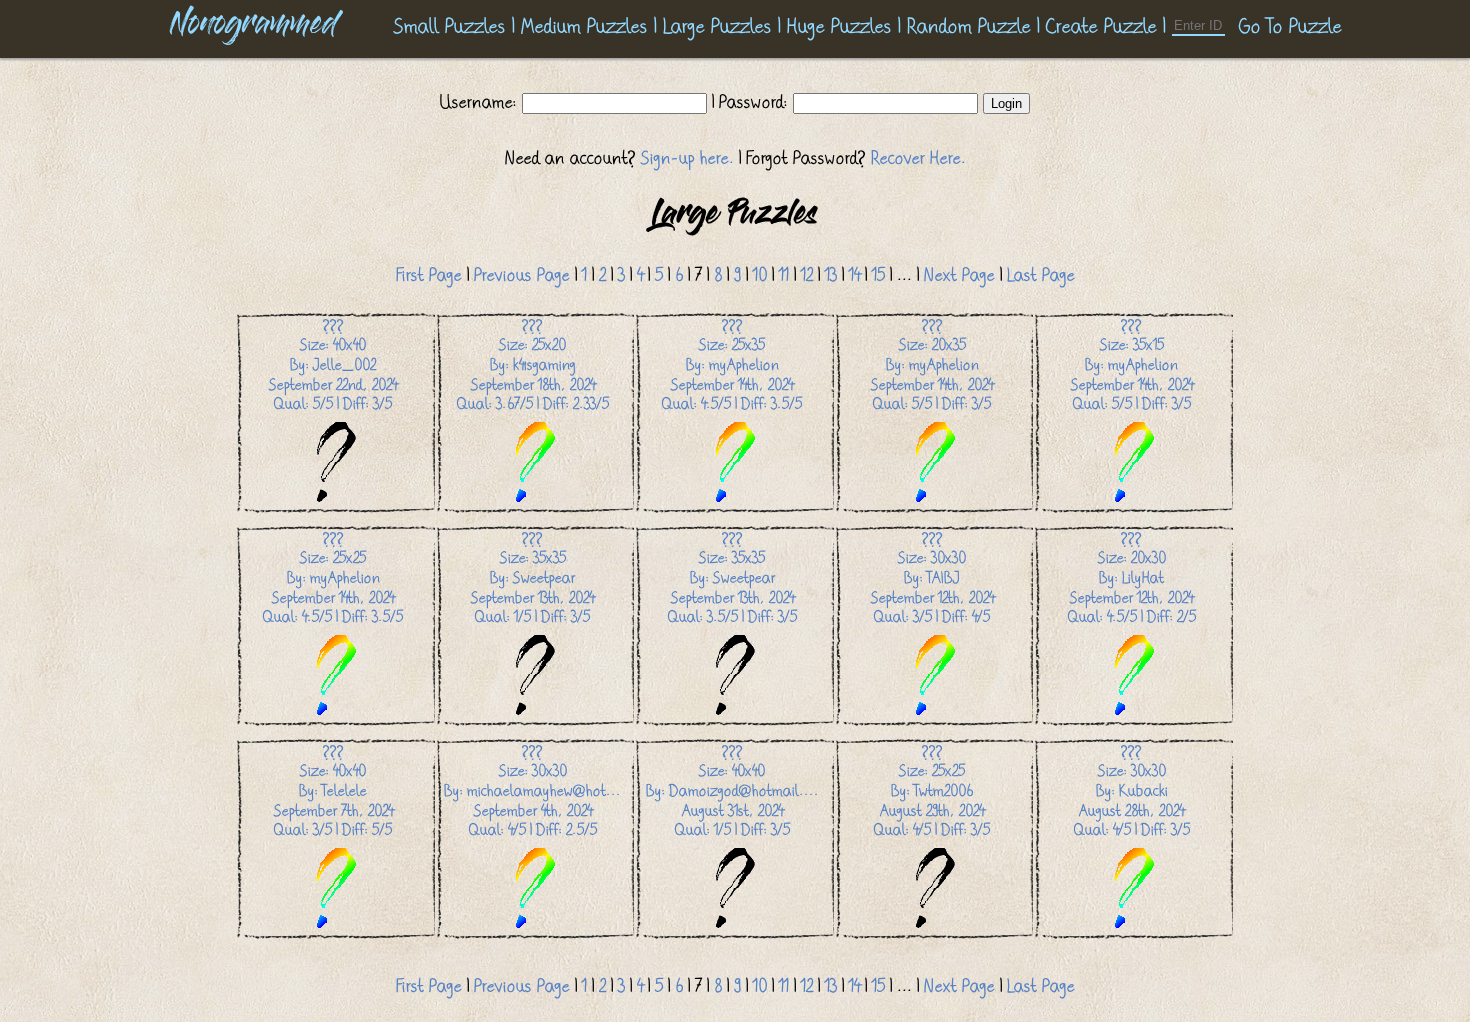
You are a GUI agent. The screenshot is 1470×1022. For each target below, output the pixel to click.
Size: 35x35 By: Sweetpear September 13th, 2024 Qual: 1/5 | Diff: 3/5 (532, 578)
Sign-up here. (687, 158)
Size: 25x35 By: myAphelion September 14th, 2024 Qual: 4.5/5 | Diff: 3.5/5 (732, 365)
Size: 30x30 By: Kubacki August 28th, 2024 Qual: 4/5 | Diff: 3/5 (1132, 791)
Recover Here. (918, 158)
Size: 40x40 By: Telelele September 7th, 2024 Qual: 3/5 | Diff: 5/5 (333, 791)
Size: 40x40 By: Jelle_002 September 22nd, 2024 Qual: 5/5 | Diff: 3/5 (333, 365)
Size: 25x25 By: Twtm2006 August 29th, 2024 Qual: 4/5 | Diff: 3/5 (932, 791)
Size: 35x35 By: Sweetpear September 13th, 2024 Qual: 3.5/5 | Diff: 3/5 (732, 578)
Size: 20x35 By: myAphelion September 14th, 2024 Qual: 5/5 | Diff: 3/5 (932, 365)
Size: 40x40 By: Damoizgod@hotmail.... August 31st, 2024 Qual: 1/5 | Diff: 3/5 (732, 791)
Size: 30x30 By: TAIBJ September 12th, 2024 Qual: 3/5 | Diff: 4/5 (932, 578)
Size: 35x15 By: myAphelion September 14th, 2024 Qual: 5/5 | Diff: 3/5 (1132, 365)
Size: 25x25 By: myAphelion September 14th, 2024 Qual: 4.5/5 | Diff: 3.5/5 (333, 578)
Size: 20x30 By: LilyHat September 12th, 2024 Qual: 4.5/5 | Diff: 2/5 (1132, 578)
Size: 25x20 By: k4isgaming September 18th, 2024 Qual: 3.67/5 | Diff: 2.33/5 (533, 365)
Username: (481, 102)
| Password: (750, 102)
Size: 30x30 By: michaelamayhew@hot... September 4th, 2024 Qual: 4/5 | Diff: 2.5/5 (532, 791)
